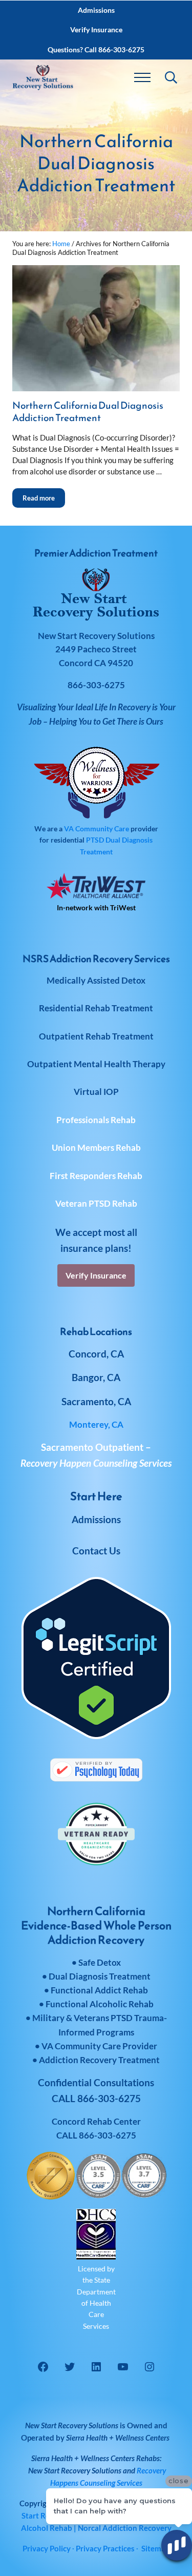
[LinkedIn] (96, 2367)
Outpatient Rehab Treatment (96, 1036)
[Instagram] (150, 2367)
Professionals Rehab (96, 1120)
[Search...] (171, 77)
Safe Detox (100, 1962)
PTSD (95, 840)
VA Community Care (97, 828)
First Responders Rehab (96, 1176)
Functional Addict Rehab (99, 1990)
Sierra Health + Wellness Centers (118, 2438)
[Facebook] (43, 2367)
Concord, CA (96, 1354)
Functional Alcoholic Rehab (100, 2004)
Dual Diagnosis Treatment (100, 1976)
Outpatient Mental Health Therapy (96, 1064)
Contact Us (96, 1551)
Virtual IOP (96, 1092)
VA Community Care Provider (99, 2046)
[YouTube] (123, 2367)
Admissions (96, 1519)
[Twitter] (70, 2367)
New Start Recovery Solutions (75, 2470)
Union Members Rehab (96, 1147)
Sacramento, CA (96, 1401)
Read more (44, 495)
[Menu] (142, 77)
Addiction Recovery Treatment (99, 2060)
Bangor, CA (96, 1377)
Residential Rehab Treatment (96, 1008)
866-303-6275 (108, 2135)
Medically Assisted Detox (96, 980)
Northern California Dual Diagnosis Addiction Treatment (88, 412)
